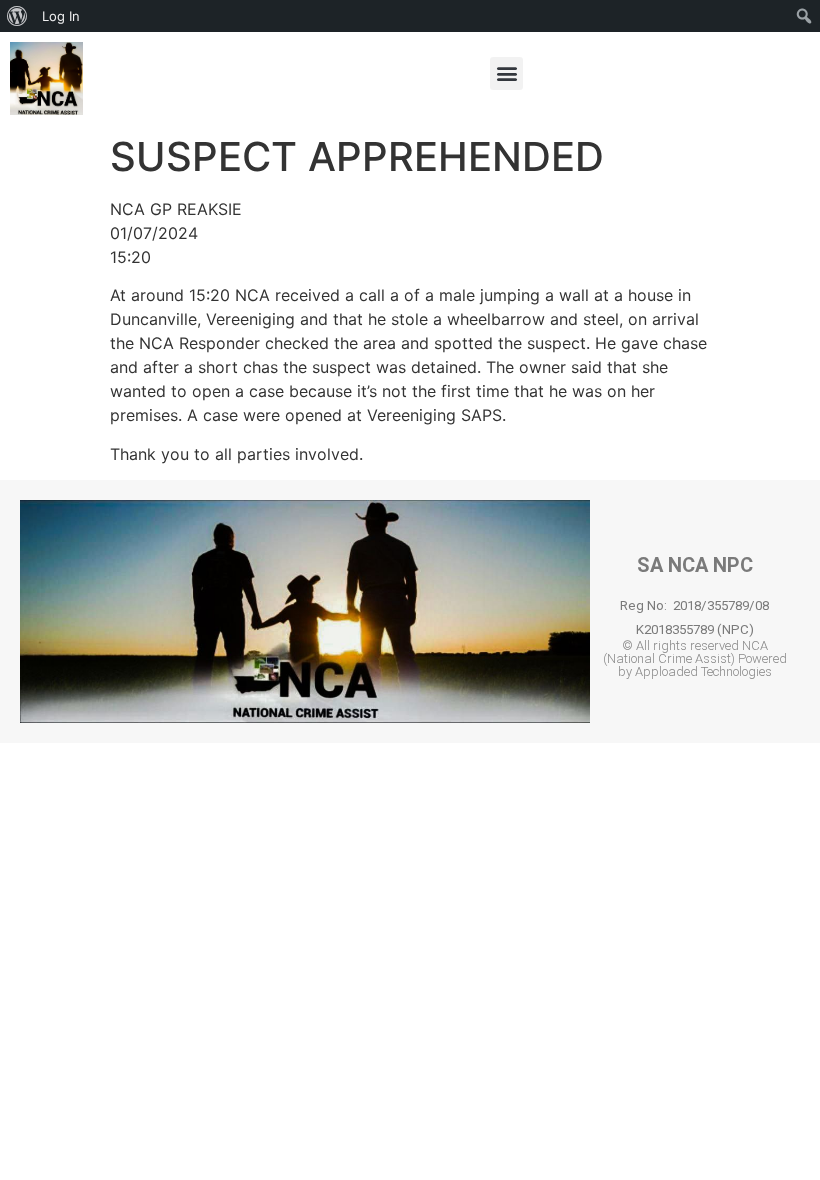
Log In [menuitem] (61, 16)
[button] (506, 73)
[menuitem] (17, 16)
